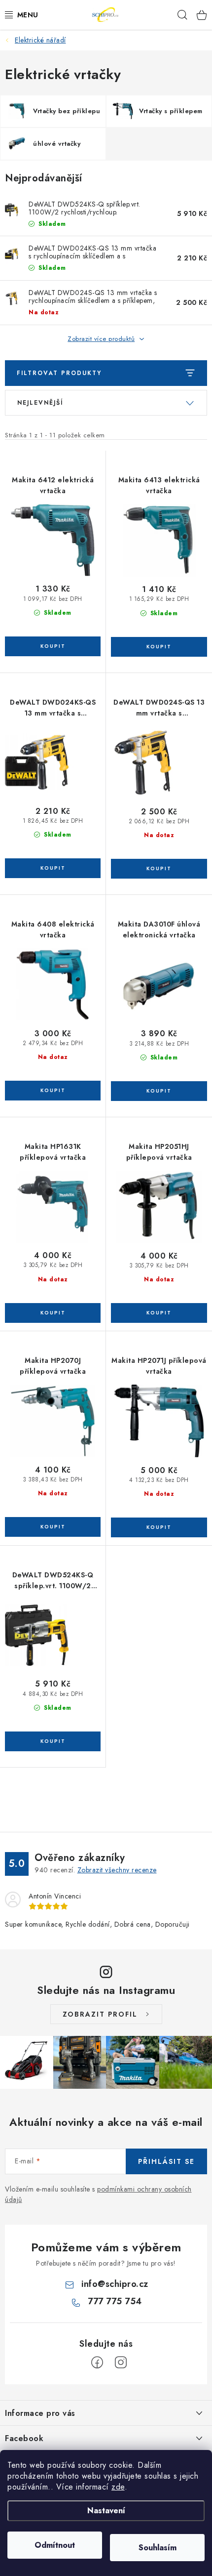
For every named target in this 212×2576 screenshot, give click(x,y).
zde (118, 2487)
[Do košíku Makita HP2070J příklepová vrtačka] (53, 1527)
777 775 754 (115, 2301)
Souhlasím (158, 2548)
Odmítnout (55, 2545)
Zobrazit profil (100, 2014)
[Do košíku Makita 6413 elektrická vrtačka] (159, 647)
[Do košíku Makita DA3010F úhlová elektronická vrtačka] (159, 1091)
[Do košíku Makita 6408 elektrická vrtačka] (53, 1091)
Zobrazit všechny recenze (117, 1870)
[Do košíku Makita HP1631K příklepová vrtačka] (53, 1313)
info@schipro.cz (115, 2284)
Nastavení (106, 2511)
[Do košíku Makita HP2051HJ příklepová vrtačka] (159, 1313)
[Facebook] (97, 2363)
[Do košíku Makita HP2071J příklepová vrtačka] (159, 1527)
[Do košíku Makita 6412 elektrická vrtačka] (53, 646)
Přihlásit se (166, 2161)
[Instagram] (121, 2363)
